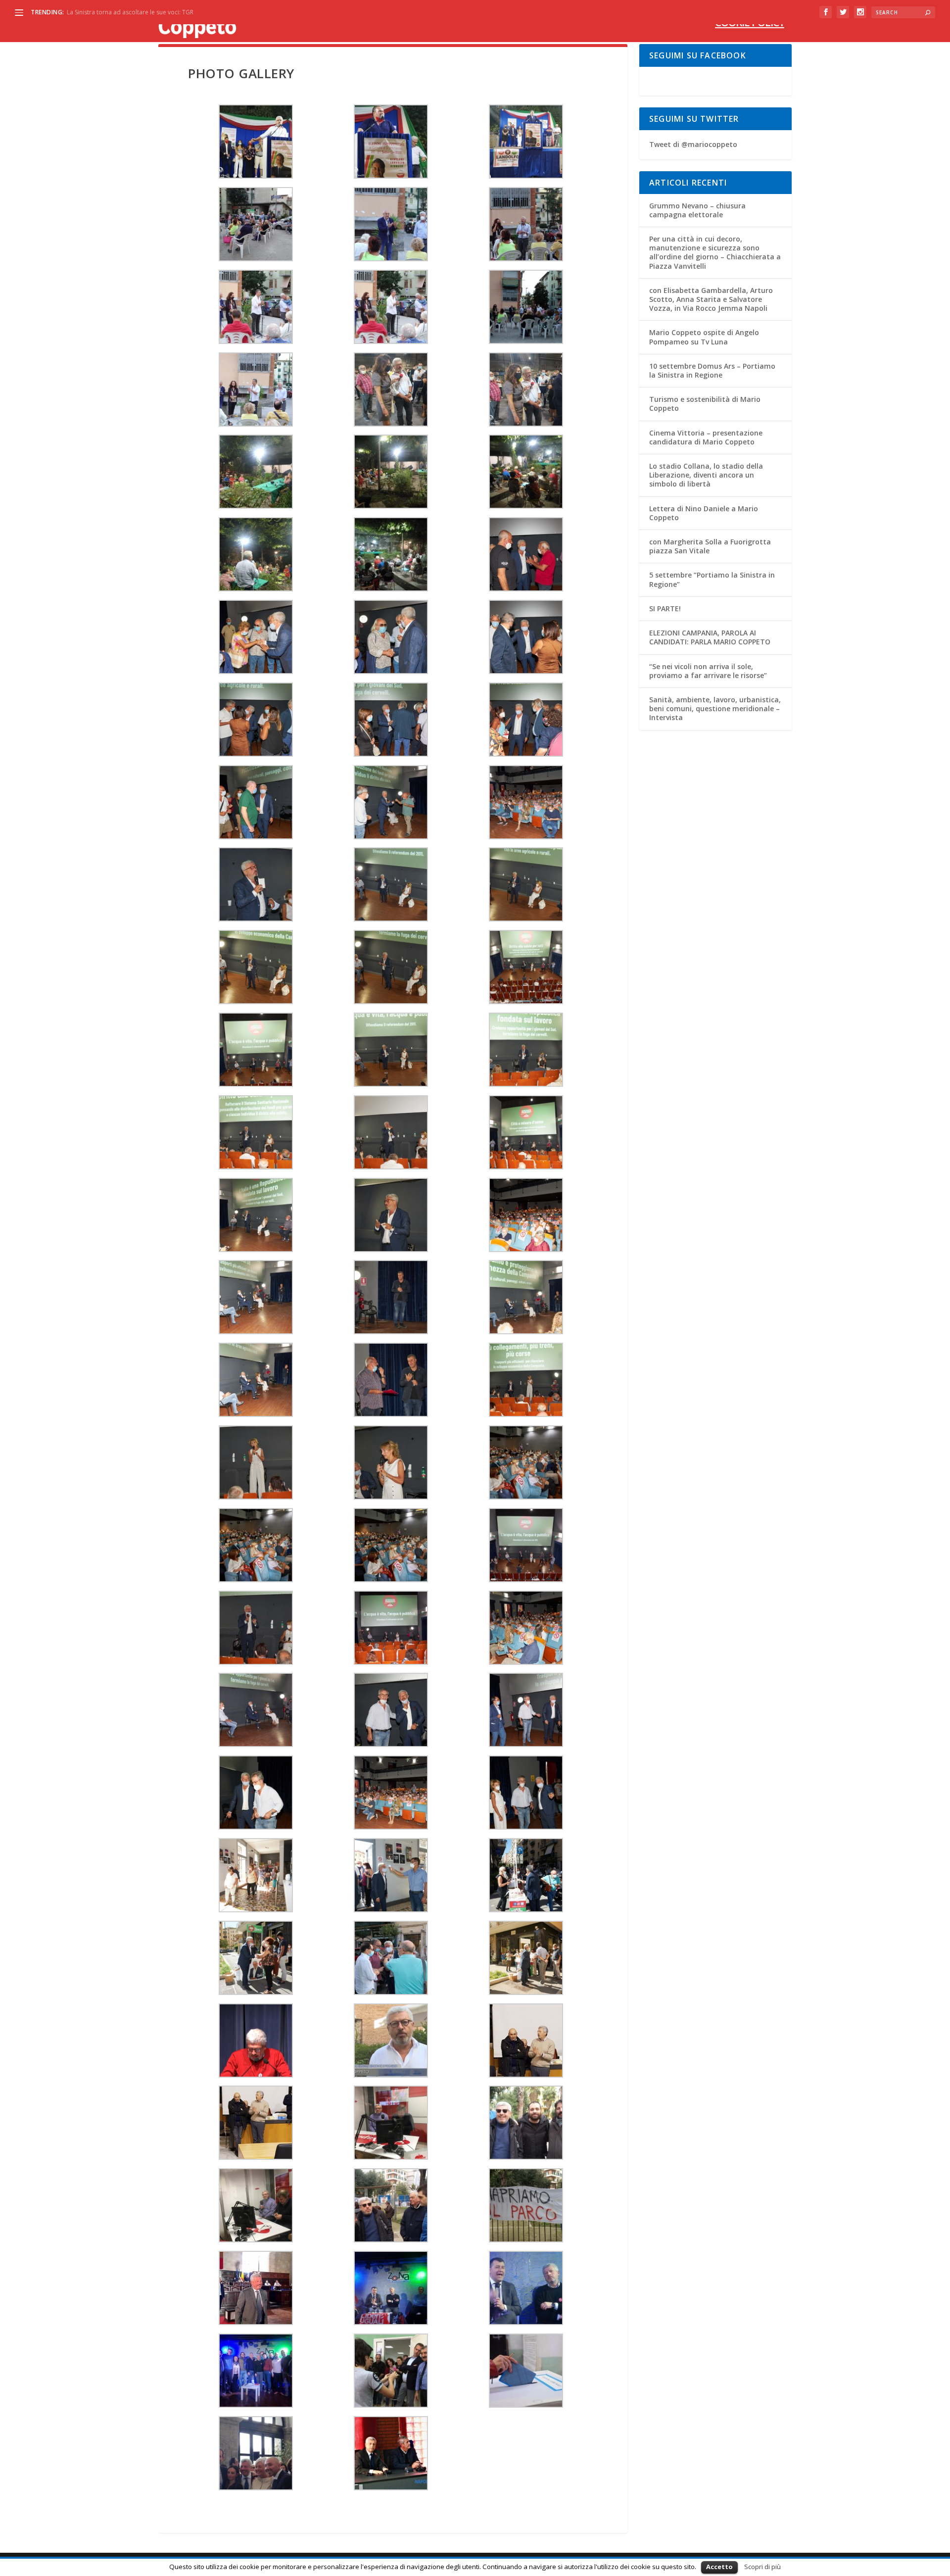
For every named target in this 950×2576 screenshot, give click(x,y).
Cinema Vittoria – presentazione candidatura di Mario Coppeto (706, 437)
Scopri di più (762, 2567)
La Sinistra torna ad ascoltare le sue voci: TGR (130, 12)
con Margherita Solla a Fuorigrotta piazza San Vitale (710, 546)
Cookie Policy (750, 24)
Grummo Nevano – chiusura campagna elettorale (697, 210)
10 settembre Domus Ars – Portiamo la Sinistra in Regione (712, 370)
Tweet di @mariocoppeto (693, 144)
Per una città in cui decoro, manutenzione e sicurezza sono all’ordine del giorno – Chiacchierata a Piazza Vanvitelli (715, 252)
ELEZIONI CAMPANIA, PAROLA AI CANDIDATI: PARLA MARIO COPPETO (710, 637)
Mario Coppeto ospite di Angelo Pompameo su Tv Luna (704, 337)
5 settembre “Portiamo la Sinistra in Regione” (712, 579)
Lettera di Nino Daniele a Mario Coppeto (704, 513)
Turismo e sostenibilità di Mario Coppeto (705, 404)
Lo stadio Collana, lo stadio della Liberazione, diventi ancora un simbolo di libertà (706, 475)
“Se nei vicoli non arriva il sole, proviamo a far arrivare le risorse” (708, 671)
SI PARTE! (665, 608)
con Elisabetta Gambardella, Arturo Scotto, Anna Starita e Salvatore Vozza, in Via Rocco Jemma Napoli (711, 299)
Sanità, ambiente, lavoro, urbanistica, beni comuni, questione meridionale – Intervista (715, 708)
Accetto (719, 2567)
